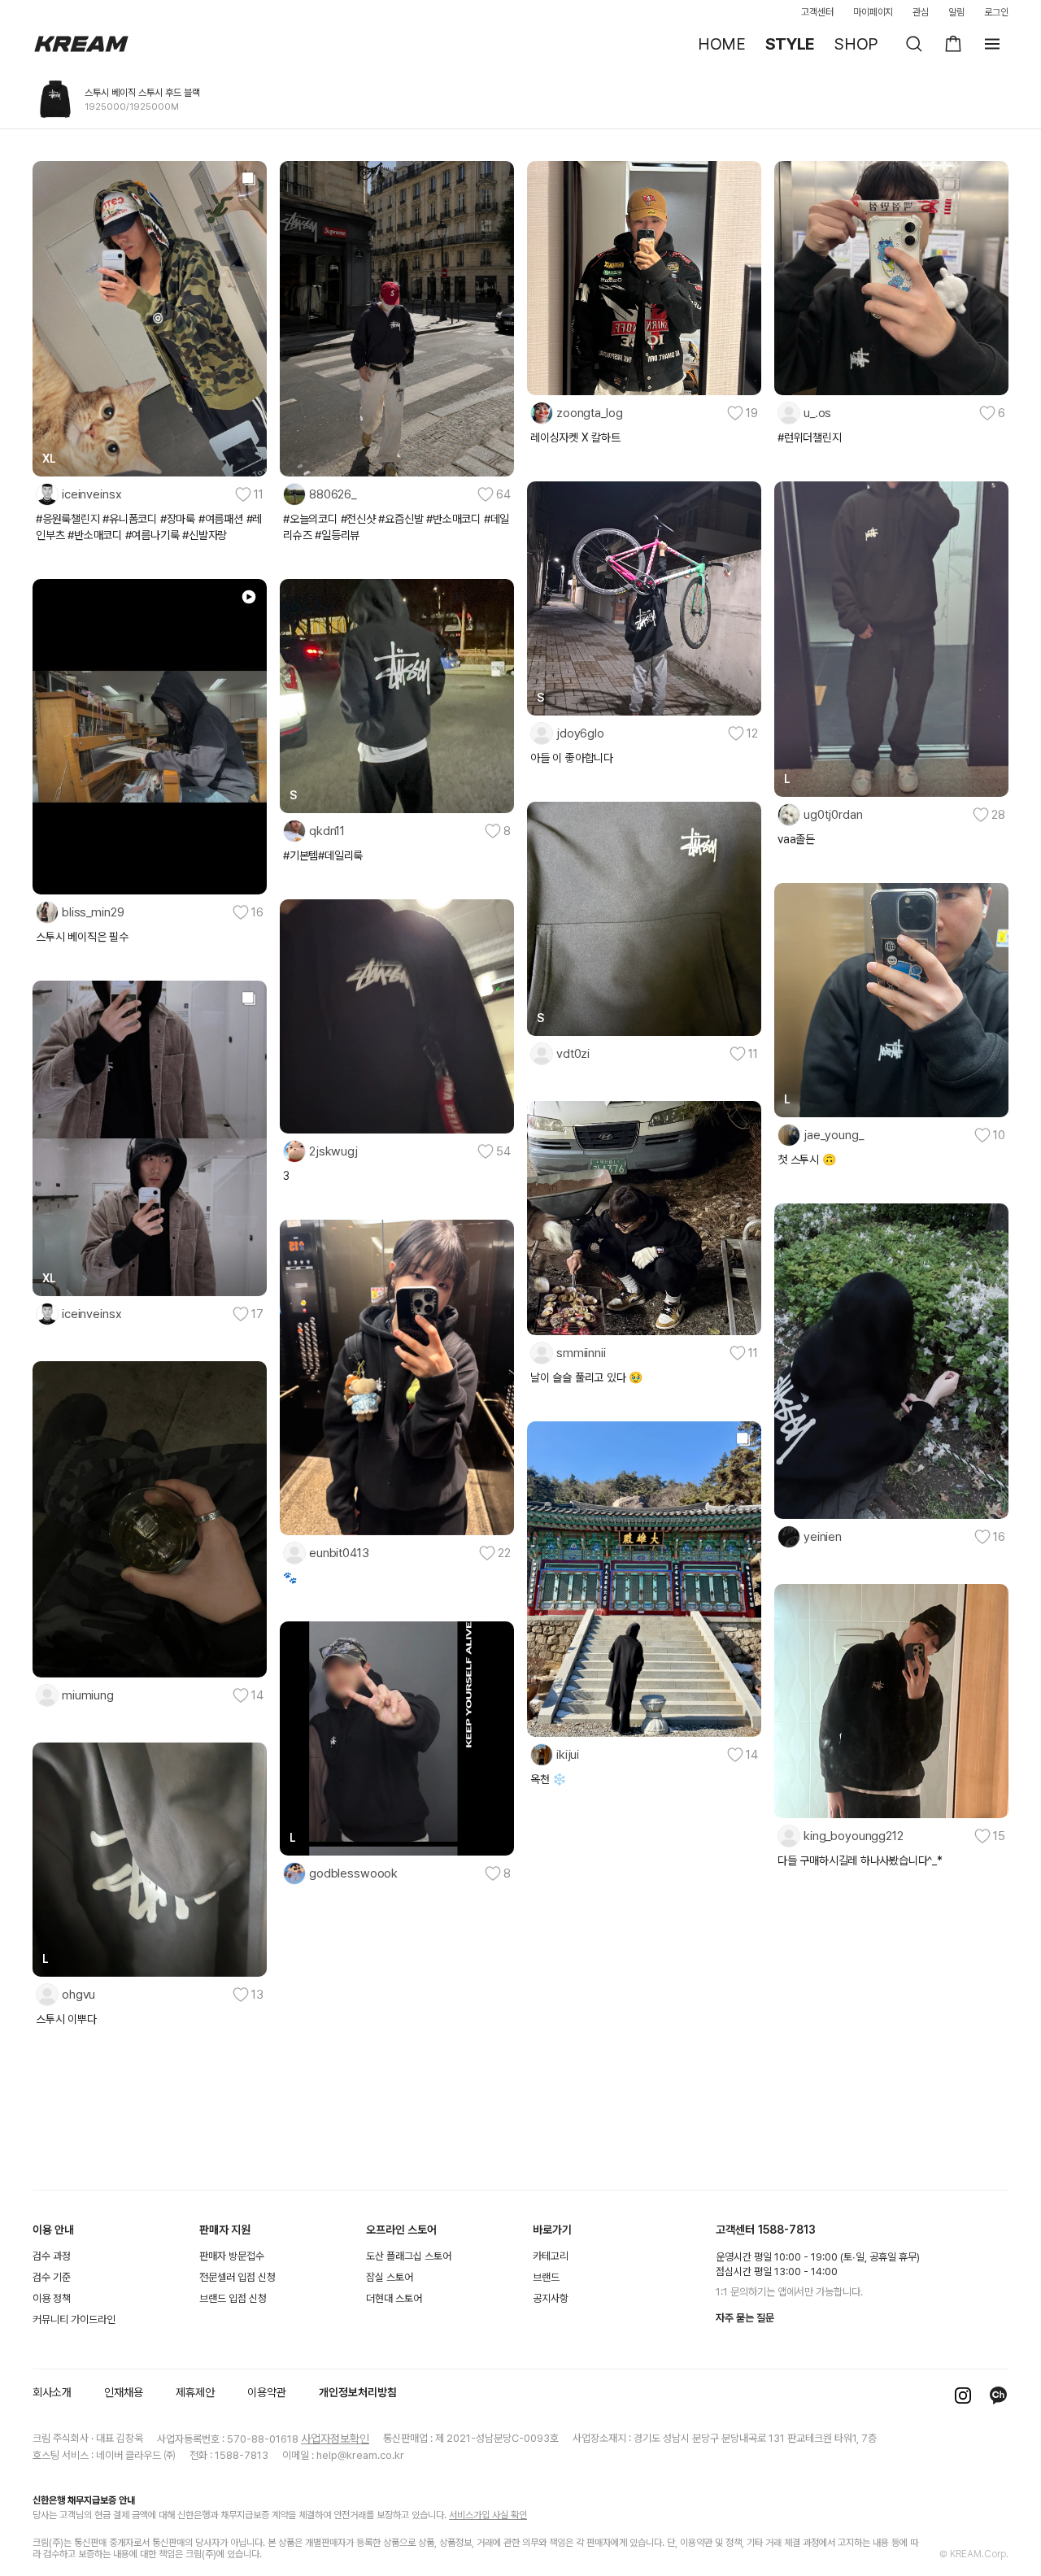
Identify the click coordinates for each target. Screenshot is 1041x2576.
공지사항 (551, 2298)
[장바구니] (953, 44)
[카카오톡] (999, 2395)
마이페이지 (873, 12)
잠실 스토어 (390, 2277)
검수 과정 (52, 2256)
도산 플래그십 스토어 (409, 2256)
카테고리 (551, 2256)
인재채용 (124, 2392)
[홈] (81, 44)
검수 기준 (52, 2277)
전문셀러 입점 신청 (237, 2277)
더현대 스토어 (394, 2298)
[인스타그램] (963, 2395)
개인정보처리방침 (358, 2392)
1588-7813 (787, 2230)
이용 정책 (52, 2298)
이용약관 (267, 2392)
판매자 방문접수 (232, 2256)
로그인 (996, 12)
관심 (921, 12)
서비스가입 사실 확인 (488, 2515)
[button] (150, 494)
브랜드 (546, 2277)
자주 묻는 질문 (745, 2318)
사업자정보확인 (335, 2439)
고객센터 (817, 12)
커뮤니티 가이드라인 (74, 2319)
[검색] (914, 44)
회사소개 (52, 2392)
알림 (956, 12)
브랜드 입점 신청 (233, 2298)
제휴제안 (195, 2392)
